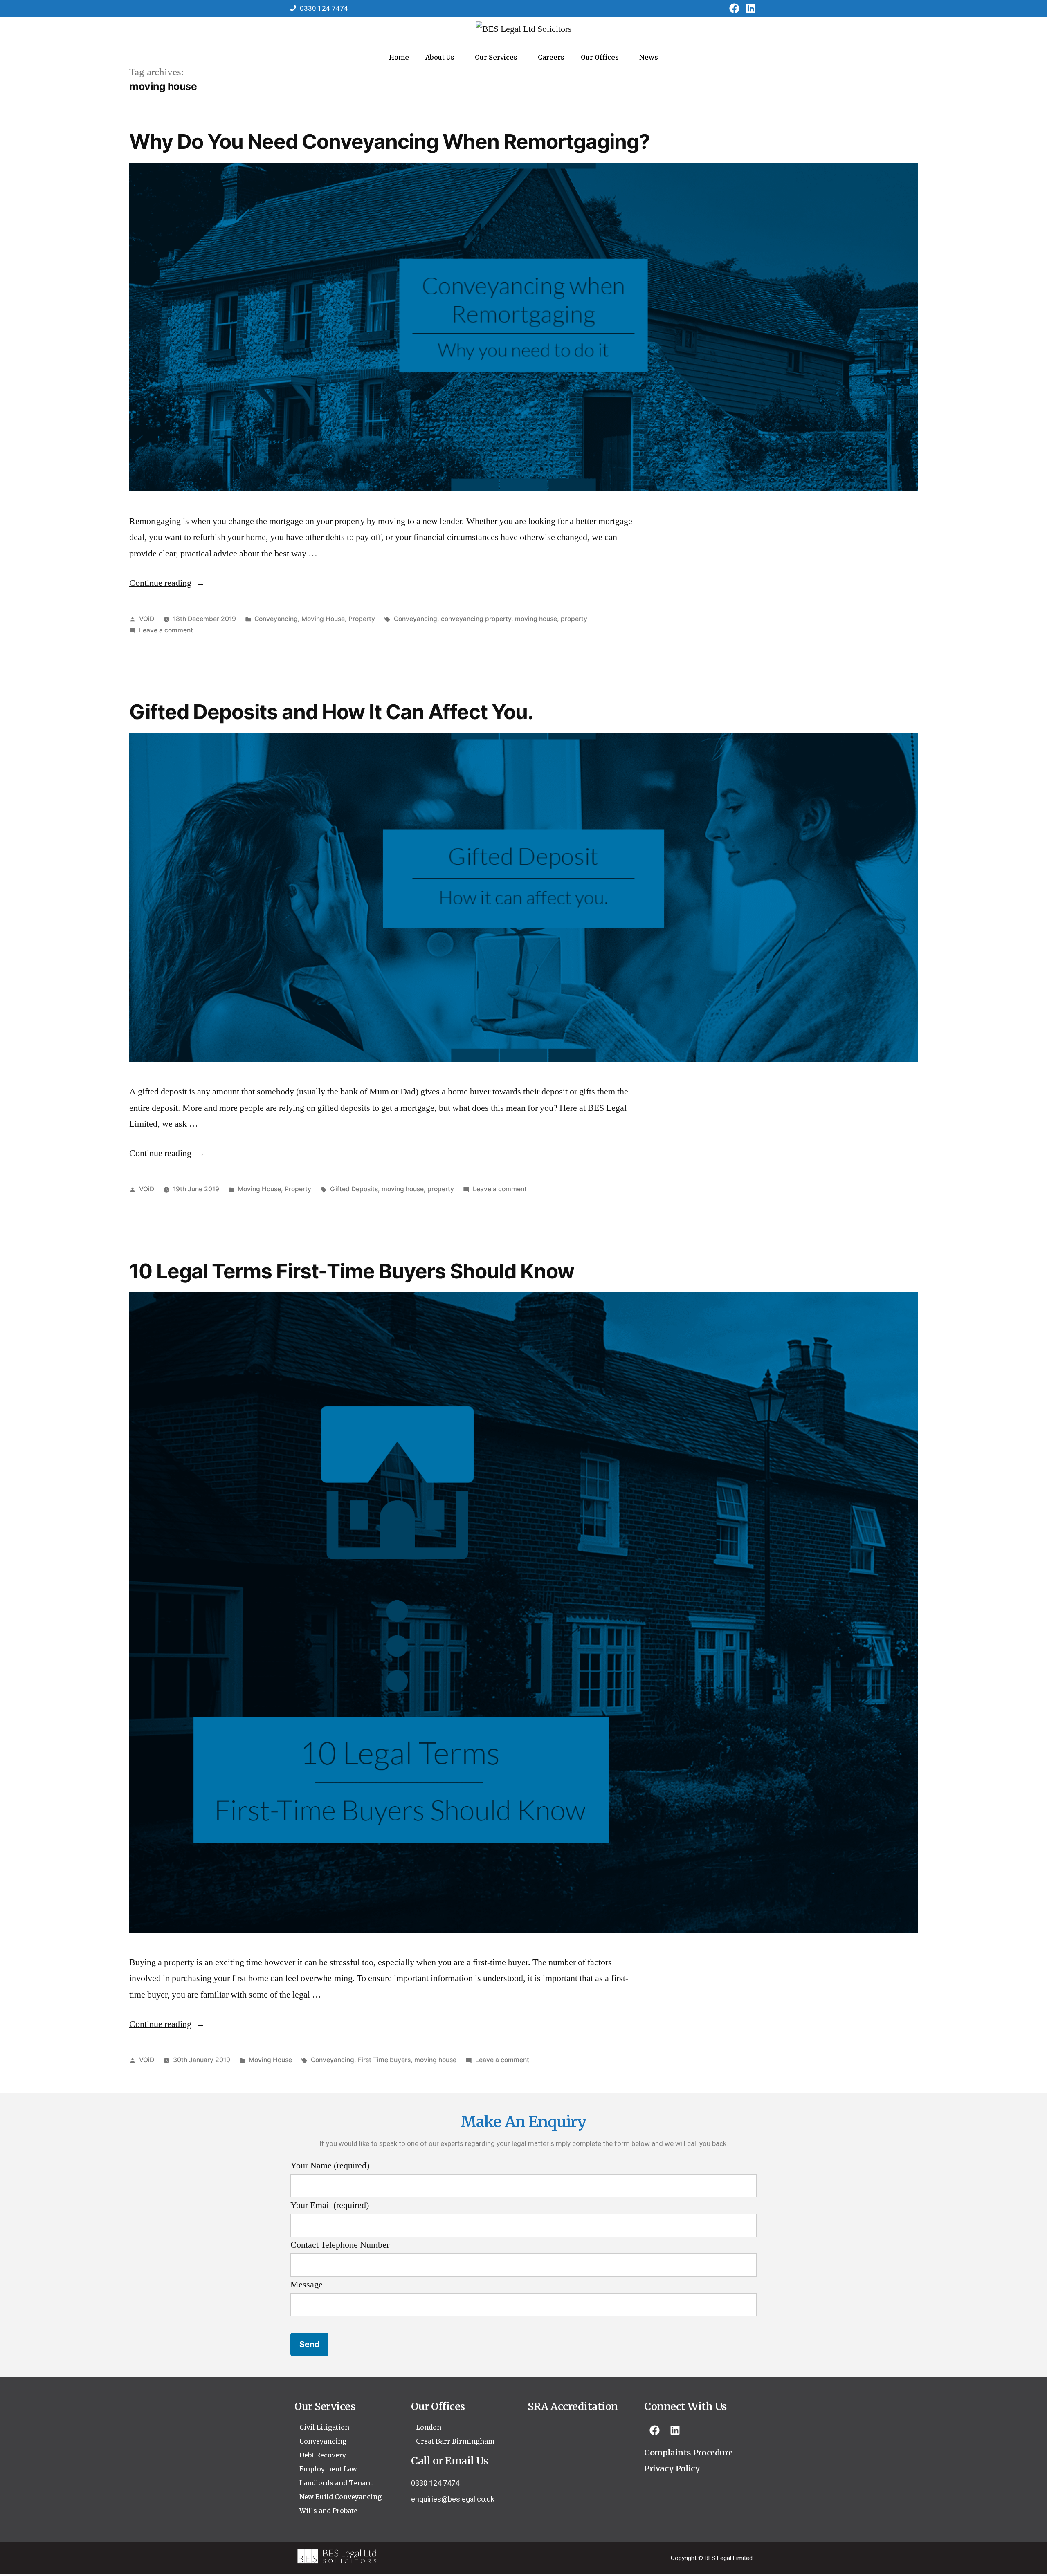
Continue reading (167, 583)
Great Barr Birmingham (455, 2441)
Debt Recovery (323, 2455)
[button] (442, 57)
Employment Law (328, 2469)
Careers (551, 57)
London (429, 2427)
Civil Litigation (324, 2427)
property (574, 619)
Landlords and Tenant (336, 2483)
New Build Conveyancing (340, 2497)
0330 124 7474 (435, 2483)
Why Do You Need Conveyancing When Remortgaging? (390, 141)
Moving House (323, 619)
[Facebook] (734, 8)
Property (362, 619)
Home (399, 57)
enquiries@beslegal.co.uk (453, 2499)
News (649, 57)
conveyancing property (476, 619)
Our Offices (600, 57)
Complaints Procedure (688, 2453)
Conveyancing (276, 619)
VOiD (147, 619)
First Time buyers (384, 2060)
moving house (536, 619)
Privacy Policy (672, 2468)
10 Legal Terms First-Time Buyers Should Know (352, 1271)
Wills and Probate (328, 2511)
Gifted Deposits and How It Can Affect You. (331, 712)
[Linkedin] (750, 8)
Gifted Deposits (354, 1189)
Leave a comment (166, 630)
